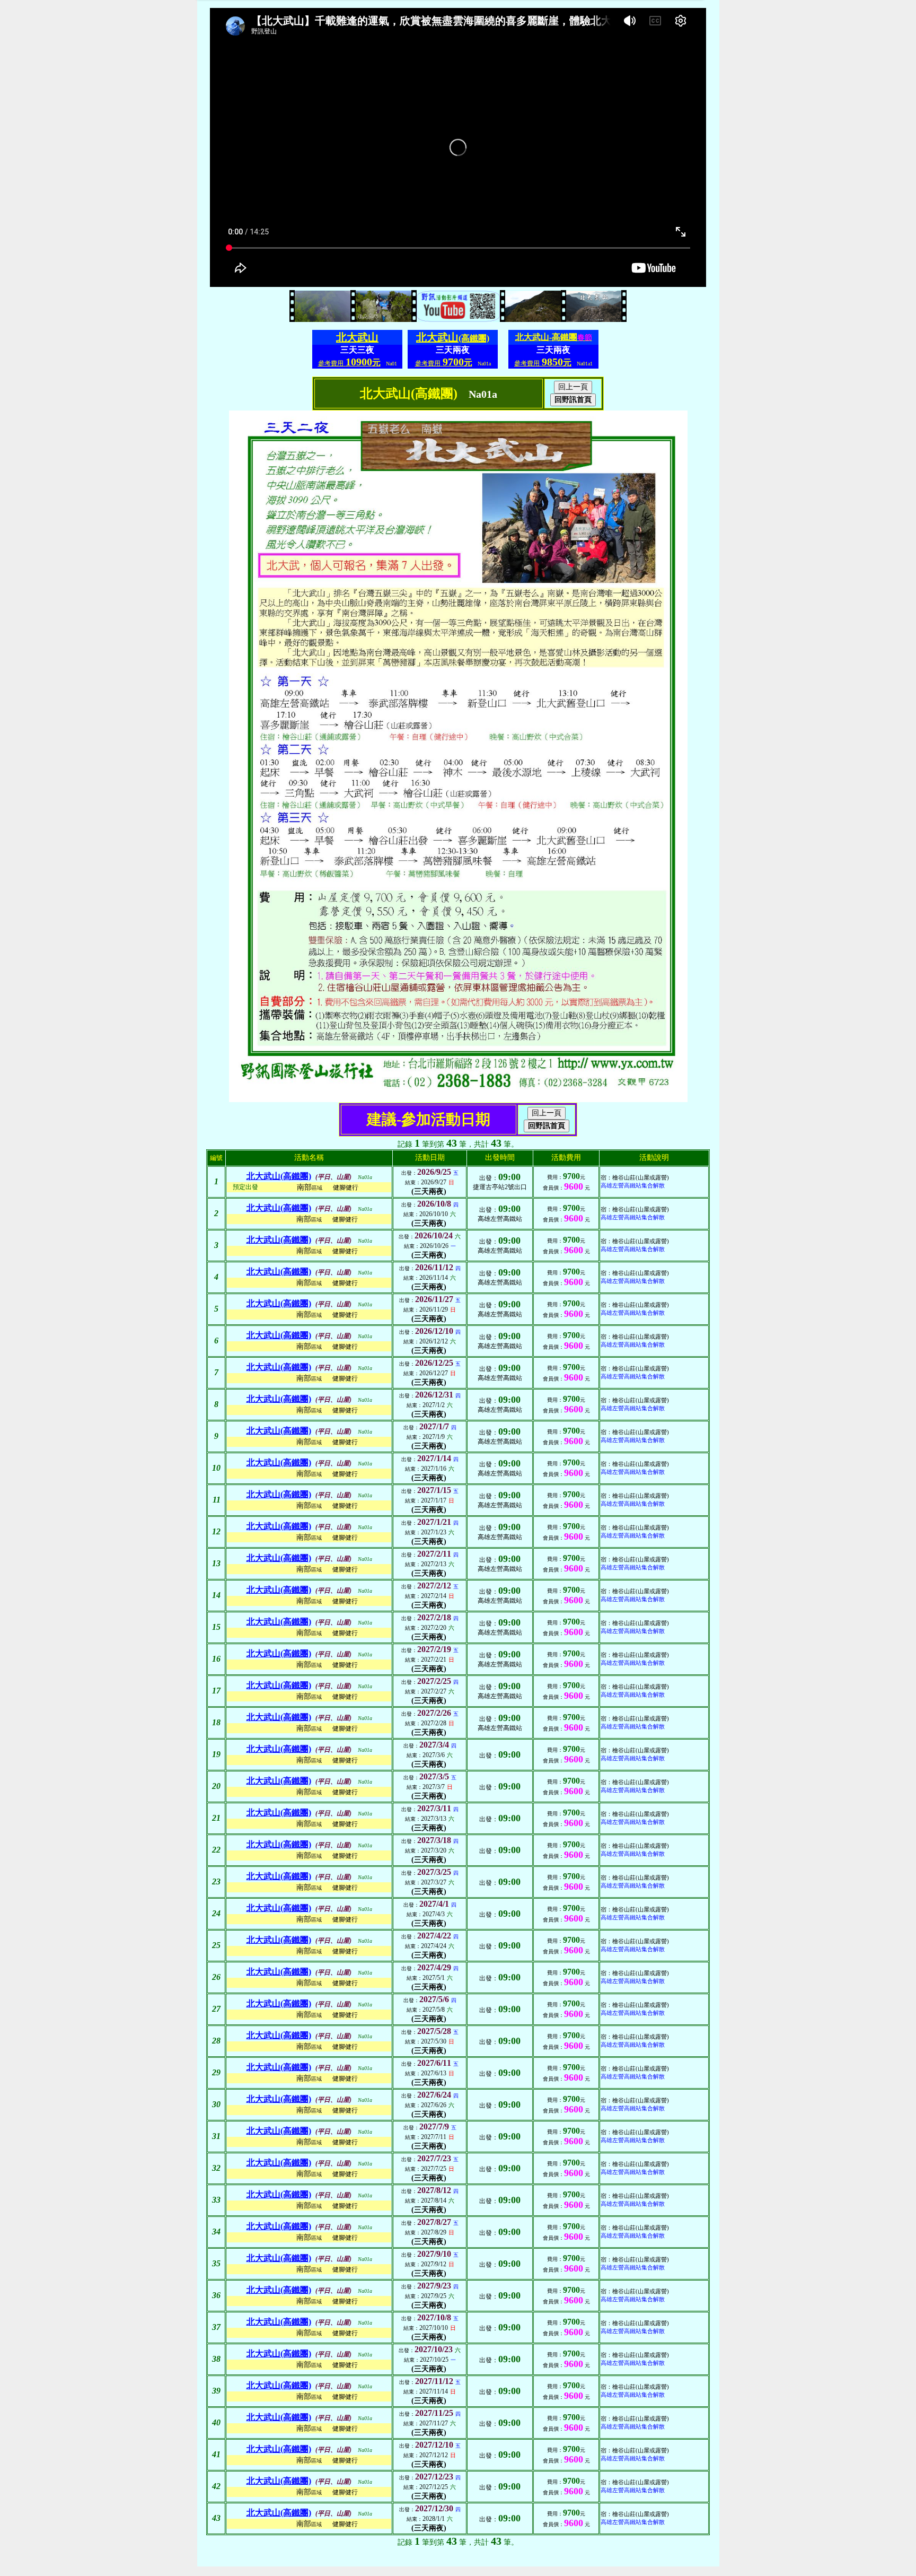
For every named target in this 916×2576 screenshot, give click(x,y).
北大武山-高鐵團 (554, 337)
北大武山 (357, 337)
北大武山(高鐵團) (279, 1176)
